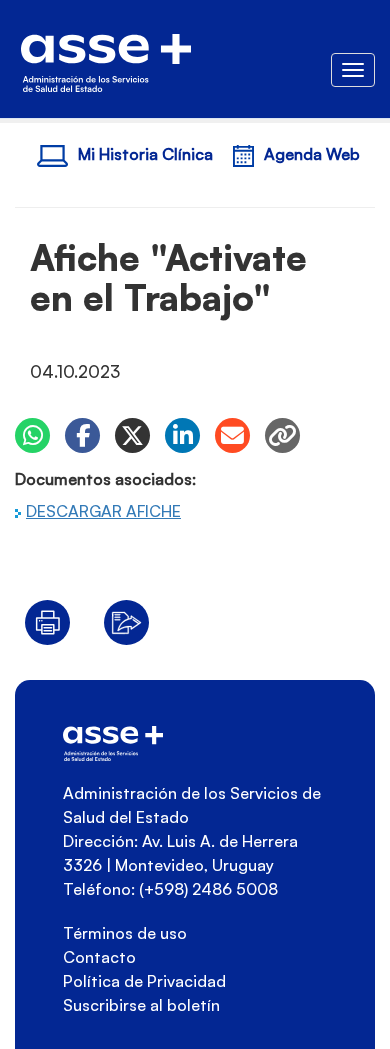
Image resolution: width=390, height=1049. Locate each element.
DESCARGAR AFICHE (103, 511)
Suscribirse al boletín (141, 1005)
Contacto (99, 957)
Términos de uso (125, 933)
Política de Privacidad (144, 981)
